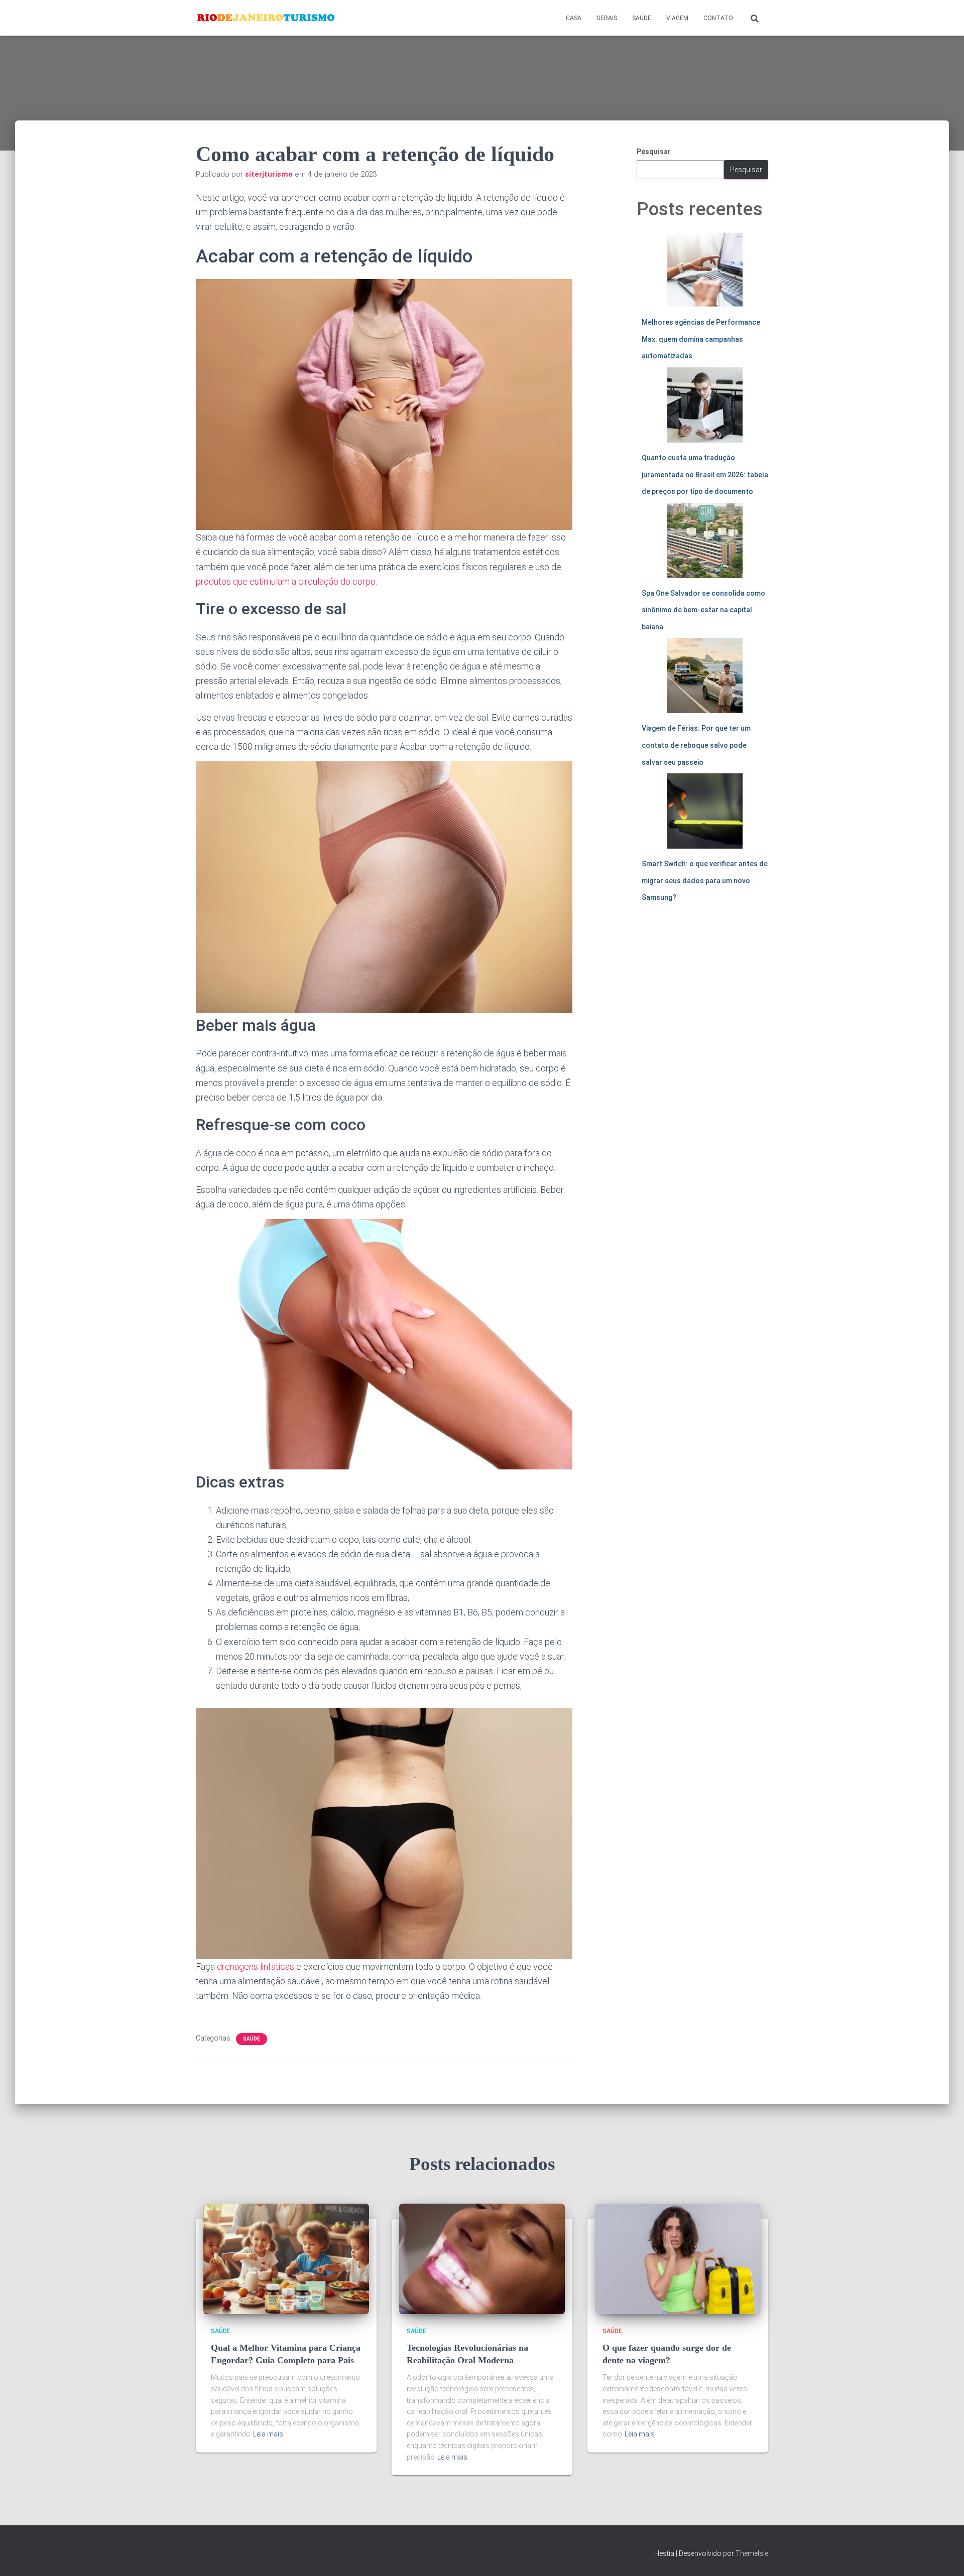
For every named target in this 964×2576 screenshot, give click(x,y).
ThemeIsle (752, 2553)
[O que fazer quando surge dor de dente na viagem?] (678, 2258)
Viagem (677, 18)
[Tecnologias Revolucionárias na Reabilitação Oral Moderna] (482, 2258)
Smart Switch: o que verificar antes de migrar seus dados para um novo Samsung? (705, 880)
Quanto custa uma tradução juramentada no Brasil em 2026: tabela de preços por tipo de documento (705, 474)
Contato (718, 18)
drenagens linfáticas (256, 1967)
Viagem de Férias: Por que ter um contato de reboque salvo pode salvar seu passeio (696, 745)
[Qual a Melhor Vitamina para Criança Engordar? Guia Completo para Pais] (286, 2258)
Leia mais (268, 2434)
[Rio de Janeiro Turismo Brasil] (266, 18)
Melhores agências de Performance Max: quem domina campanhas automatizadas (701, 339)
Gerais (607, 18)
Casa (574, 18)
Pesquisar (654, 152)
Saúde (642, 18)
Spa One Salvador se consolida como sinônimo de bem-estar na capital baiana (703, 610)
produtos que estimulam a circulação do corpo (286, 581)
